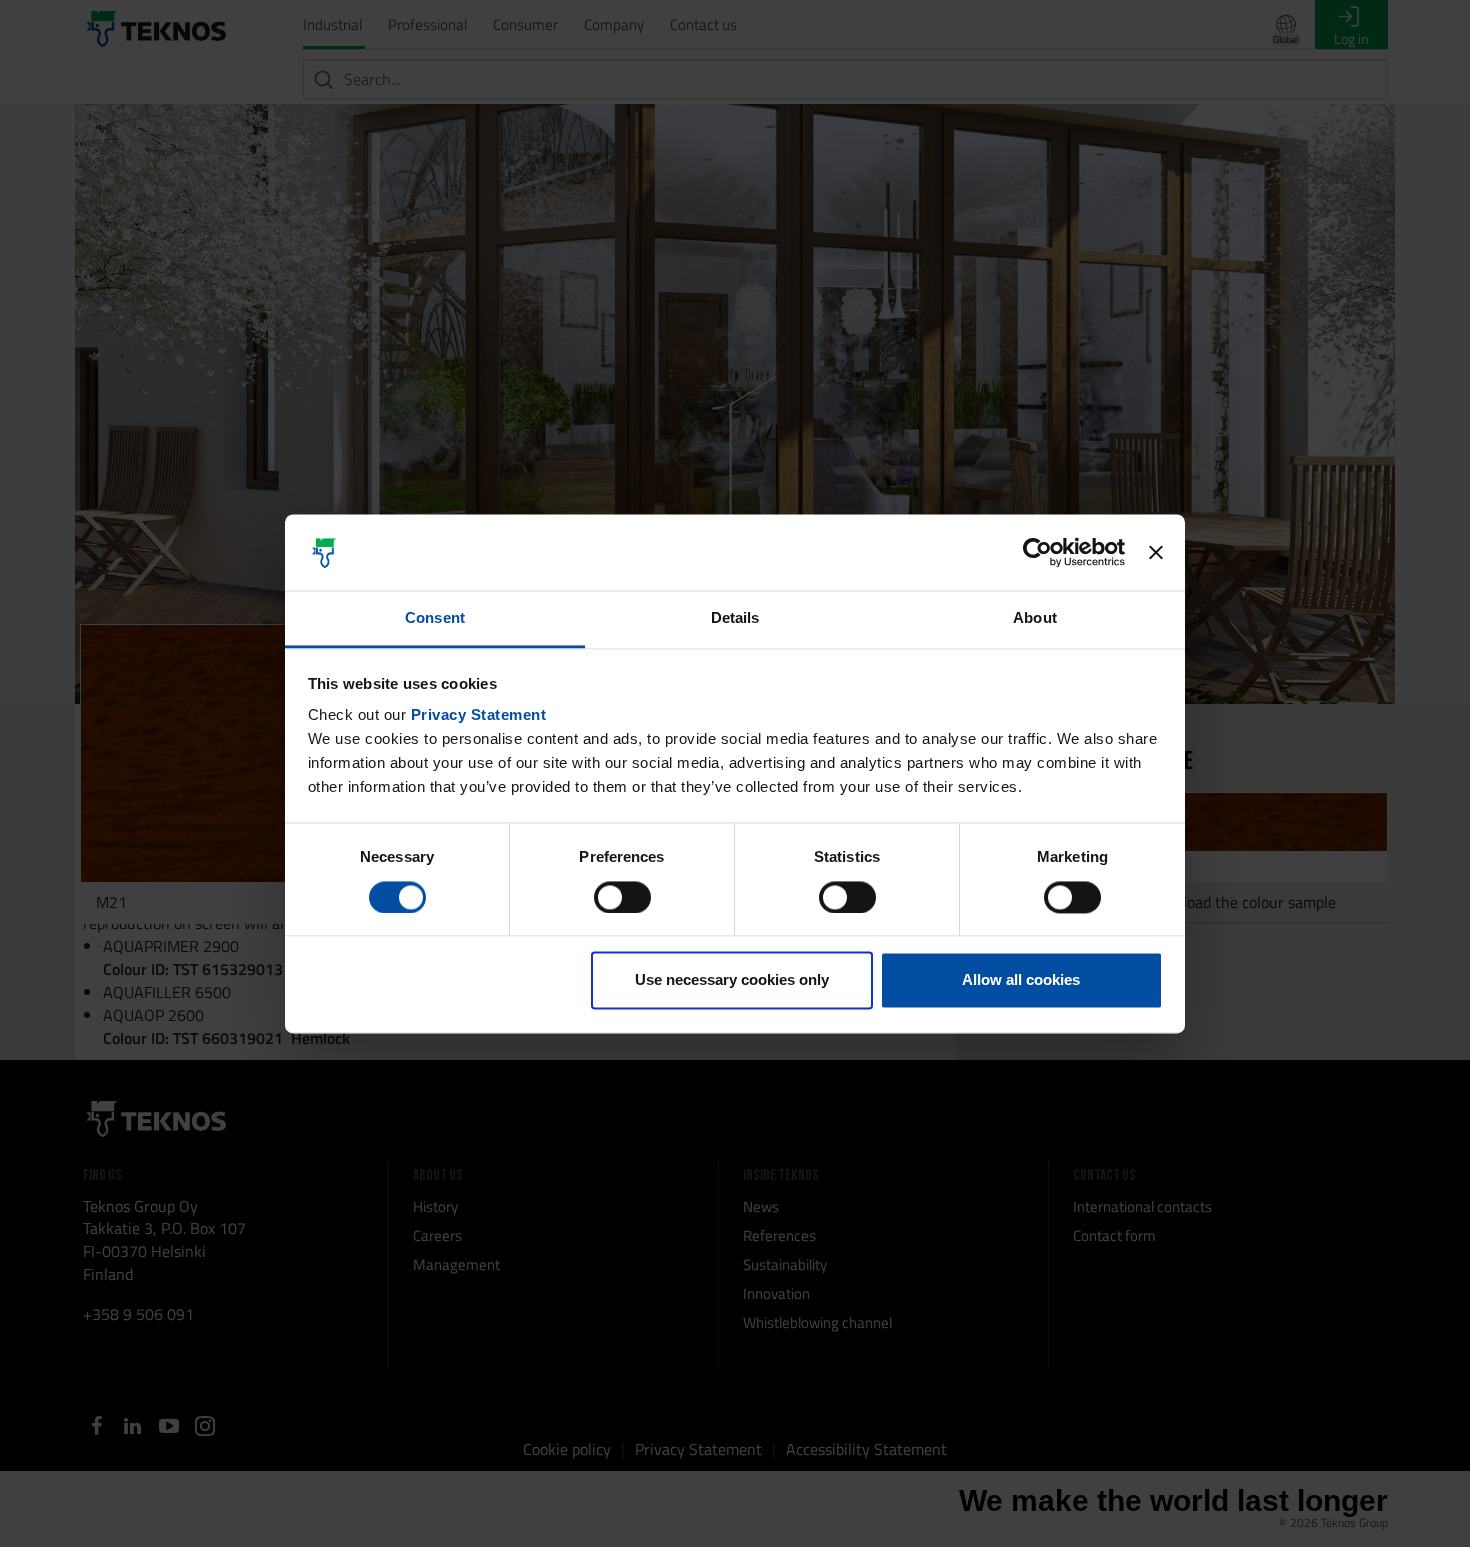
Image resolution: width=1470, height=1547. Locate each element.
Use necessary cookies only (732, 980)
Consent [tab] (435, 618)
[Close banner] (1156, 552)
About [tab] (1035, 618)
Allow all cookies (1021, 980)
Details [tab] (735, 618)
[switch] (622, 897)
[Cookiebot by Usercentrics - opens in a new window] (1037, 552)
